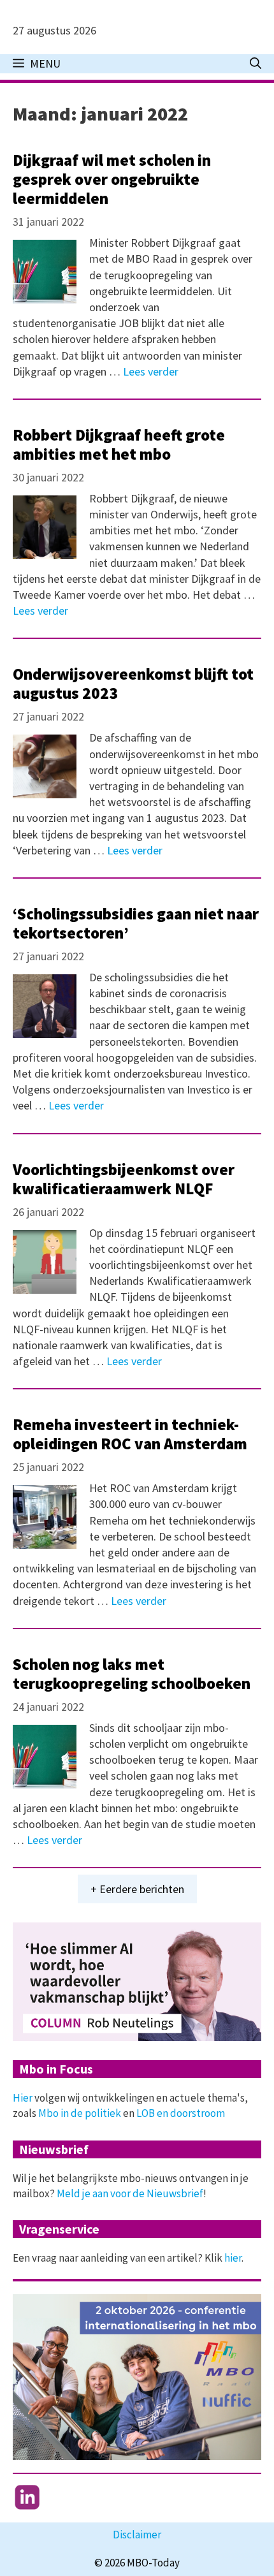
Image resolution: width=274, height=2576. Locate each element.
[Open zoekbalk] (256, 64)
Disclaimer (137, 2535)
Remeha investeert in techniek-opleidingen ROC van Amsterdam (130, 1434)
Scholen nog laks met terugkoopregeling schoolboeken (132, 1674)
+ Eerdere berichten (137, 1889)
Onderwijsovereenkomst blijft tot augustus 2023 (133, 684)
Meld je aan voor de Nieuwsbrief (130, 2193)
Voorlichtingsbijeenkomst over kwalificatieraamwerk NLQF (124, 1179)
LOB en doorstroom (181, 2113)
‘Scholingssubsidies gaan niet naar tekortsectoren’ (136, 923)
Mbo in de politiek (80, 2113)
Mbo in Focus (56, 2069)
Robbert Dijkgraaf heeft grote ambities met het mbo (119, 444)
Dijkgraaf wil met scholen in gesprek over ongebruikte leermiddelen (112, 179)
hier (233, 2258)
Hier (23, 2098)
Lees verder (151, 371)
